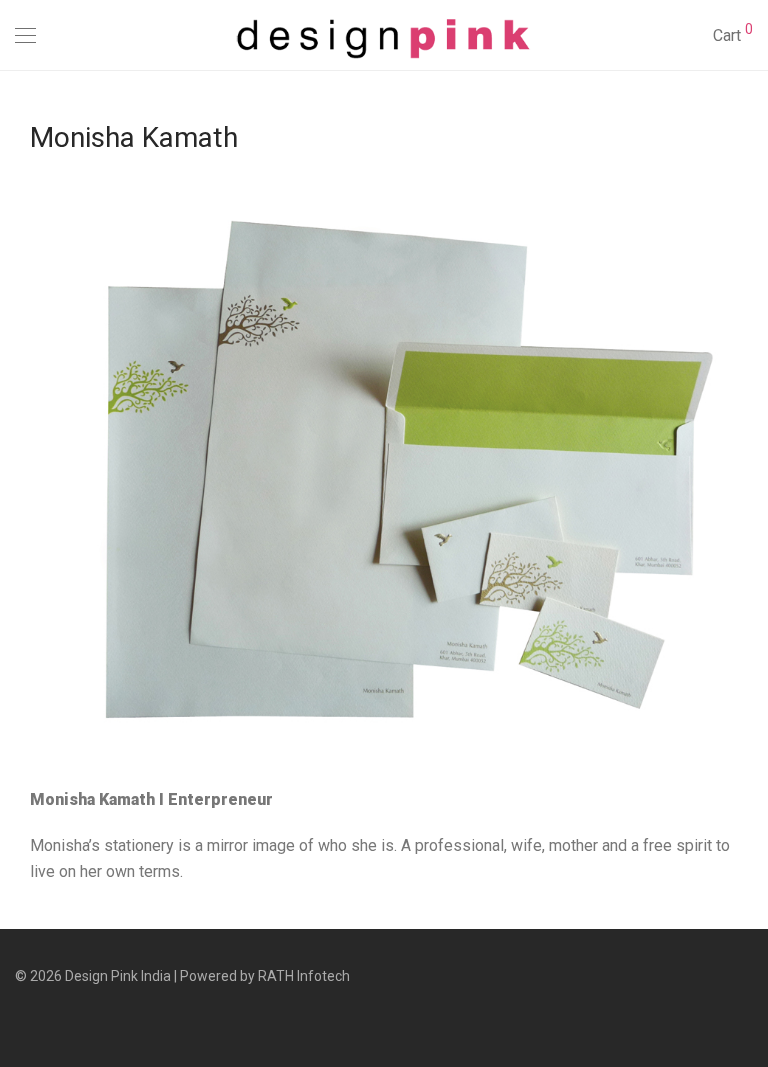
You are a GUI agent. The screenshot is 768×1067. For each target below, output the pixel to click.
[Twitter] (83, 1020)
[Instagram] (52, 1020)
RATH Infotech (304, 976)
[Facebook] (21, 1020)
